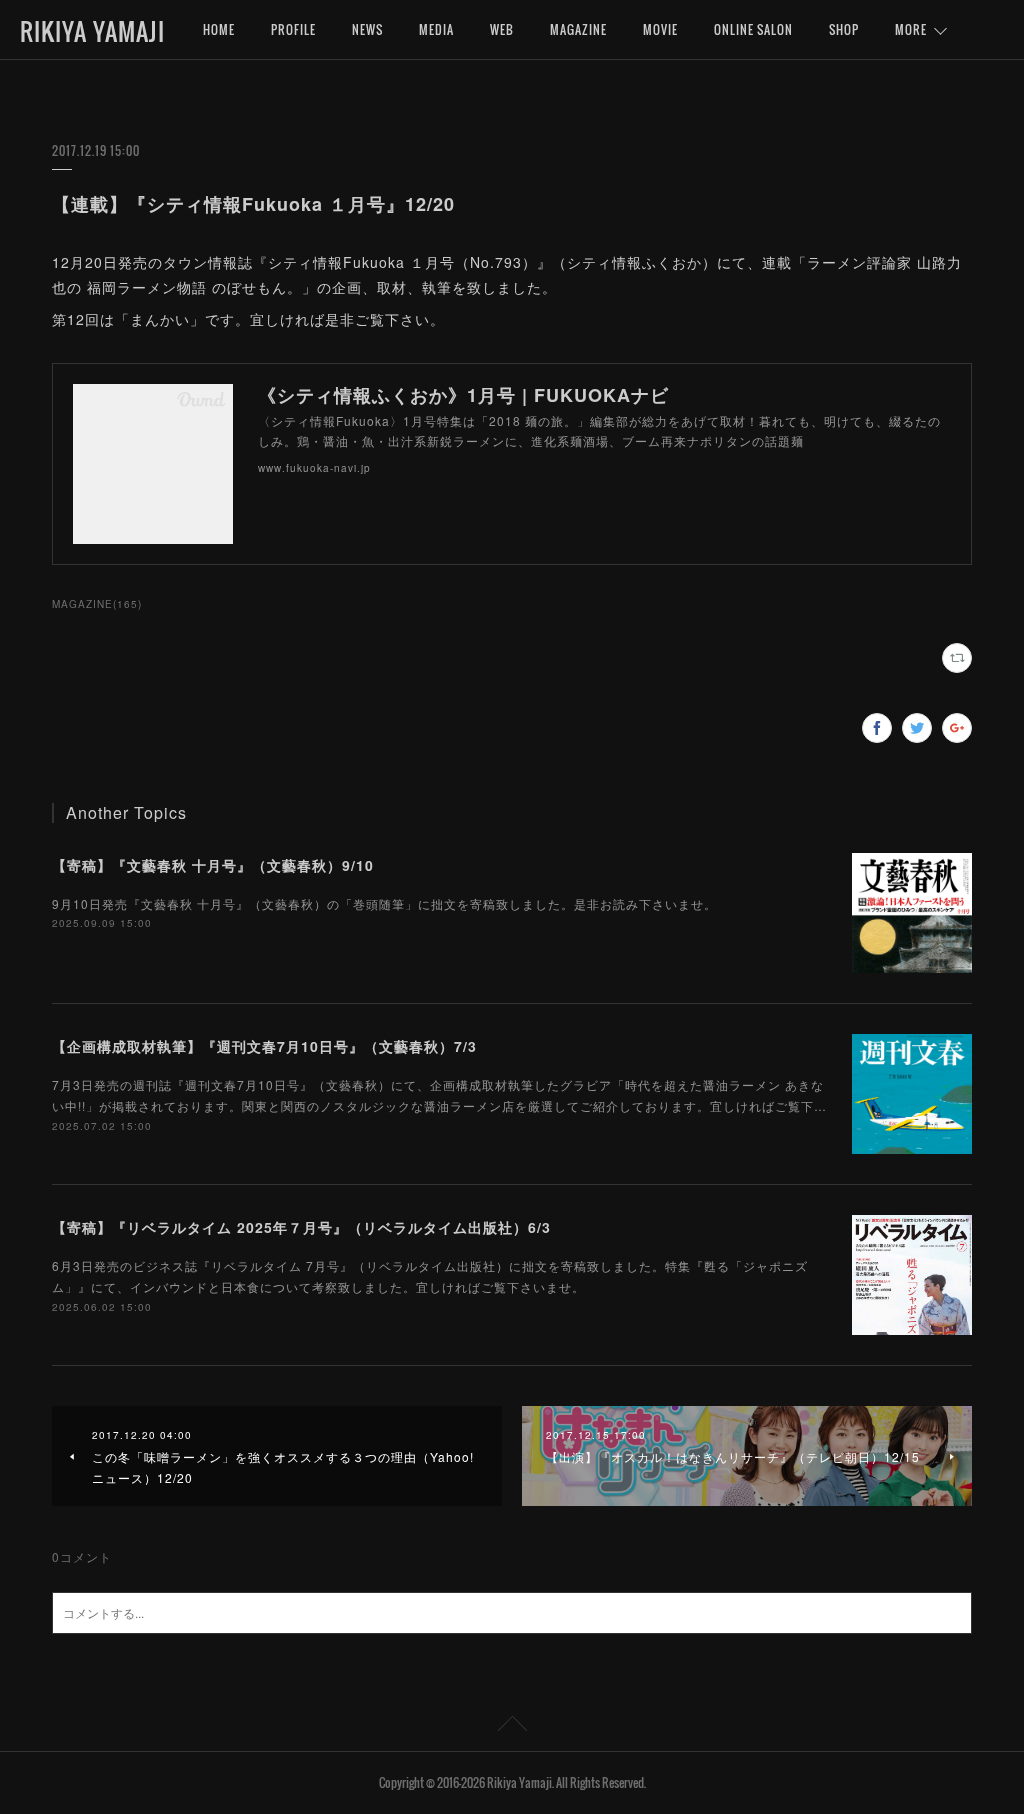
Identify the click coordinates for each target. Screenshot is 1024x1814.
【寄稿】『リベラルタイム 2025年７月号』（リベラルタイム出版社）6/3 (301, 1227)
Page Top (512, 1727)
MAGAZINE (578, 29)
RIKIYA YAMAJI (92, 31)
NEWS (367, 29)
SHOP (844, 29)
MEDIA (436, 29)
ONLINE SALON (753, 29)
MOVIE (660, 29)
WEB (502, 29)
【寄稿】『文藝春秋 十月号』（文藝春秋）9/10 (213, 865)
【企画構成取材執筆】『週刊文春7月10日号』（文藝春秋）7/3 (264, 1046)
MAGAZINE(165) (97, 604)
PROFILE (293, 29)
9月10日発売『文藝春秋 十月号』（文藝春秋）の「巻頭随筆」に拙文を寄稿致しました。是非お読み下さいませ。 (384, 903)
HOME (219, 29)
